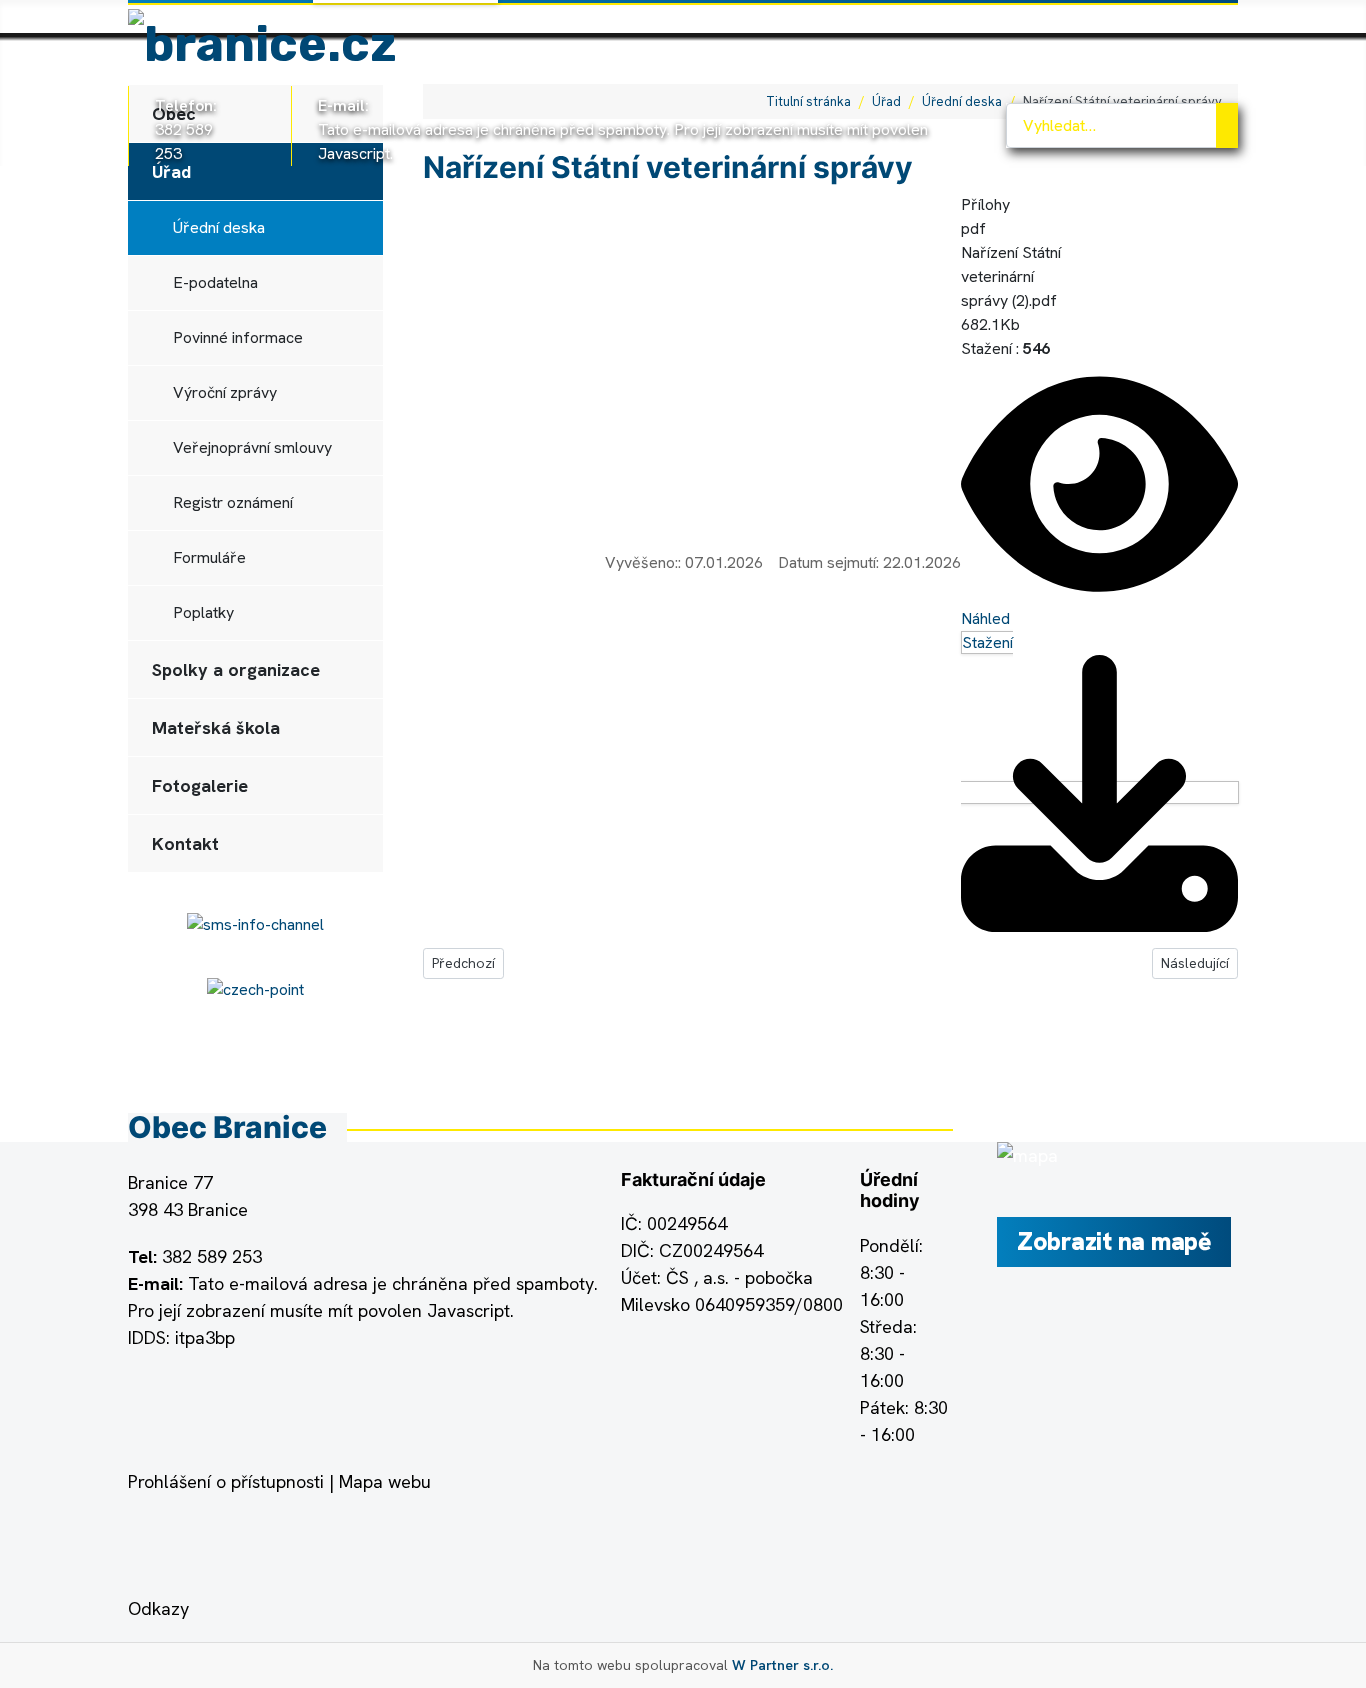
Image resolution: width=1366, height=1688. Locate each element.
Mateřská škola (216, 727)
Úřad (171, 171)
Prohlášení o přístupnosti (226, 1481)
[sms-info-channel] (255, 923)
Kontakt (185, 843)
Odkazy (158, 1608)
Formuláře (209, 557)
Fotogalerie (200, 785)
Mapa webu (385, 1481)
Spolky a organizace (236, 669)
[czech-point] (255, 988)
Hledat (1227, 125)
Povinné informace (238, 337)
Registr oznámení (233, 502)
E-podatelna (215, 282)
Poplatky (203, 612)
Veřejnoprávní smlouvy (252, 447)
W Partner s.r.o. (782, 1665)
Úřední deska (219, 227)
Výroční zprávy (225, 392)
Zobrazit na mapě (1114, 1241)
